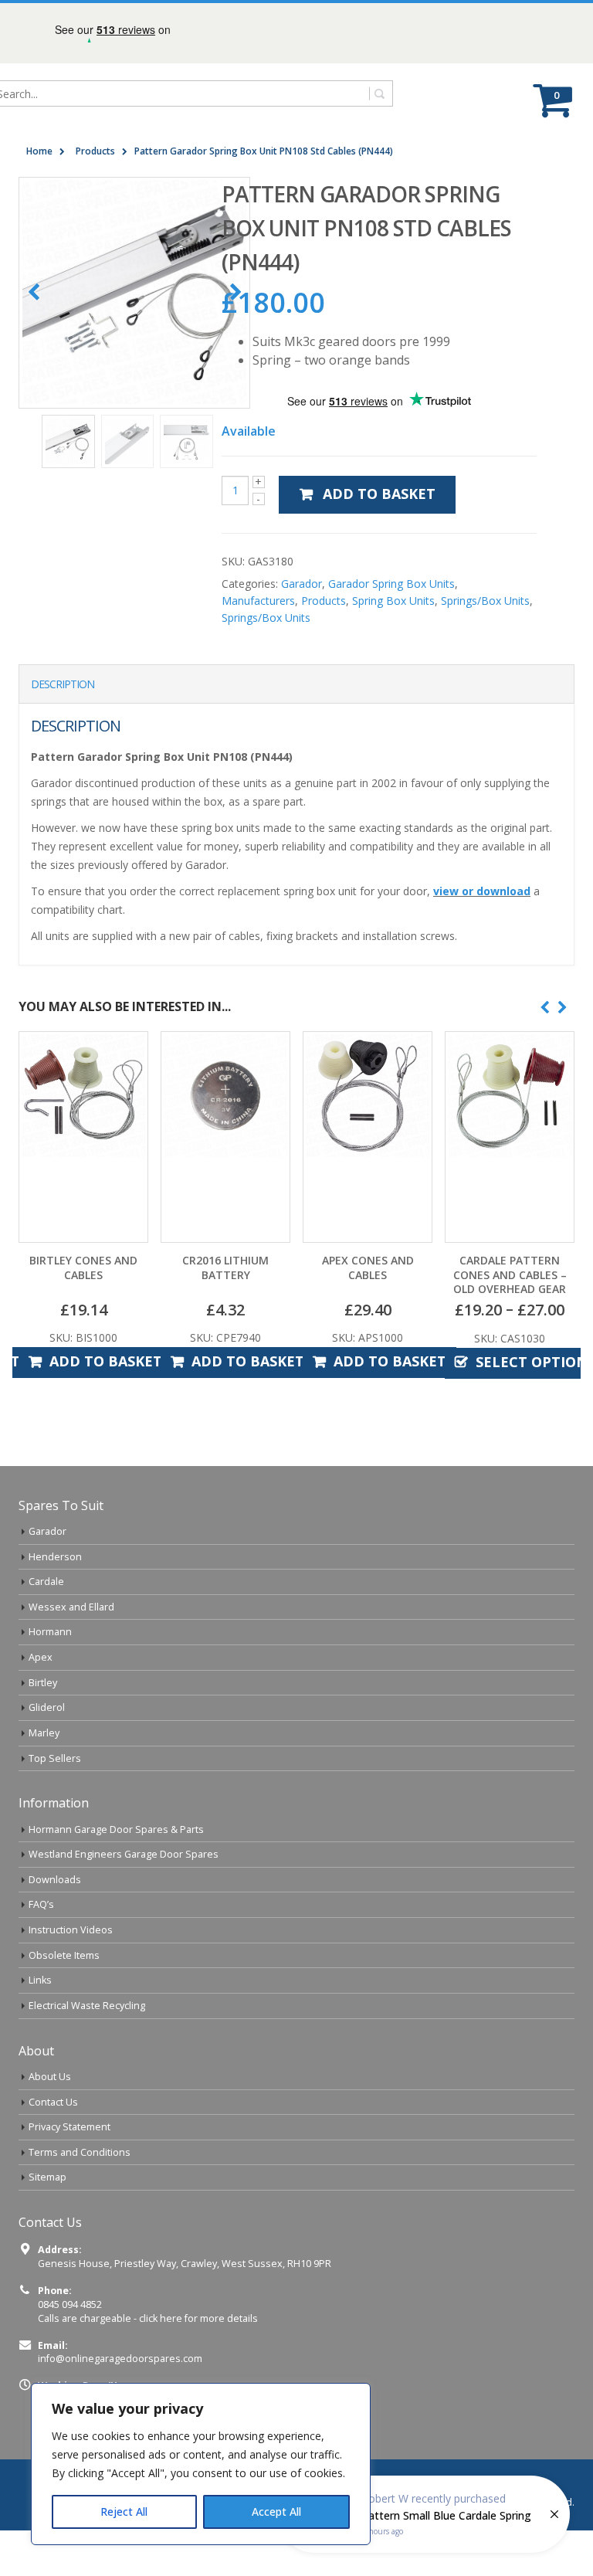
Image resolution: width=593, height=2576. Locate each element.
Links (40, 1980)
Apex (41, 1657)
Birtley (43, 1683)
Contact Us (53, 2102)
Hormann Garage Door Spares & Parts (116, 1829)
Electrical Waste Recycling (87, 2006)
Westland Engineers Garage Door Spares (124, 1854)
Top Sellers (55, 1758)
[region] (201, 2464)
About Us (50, 2077)
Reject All (124, 2512)
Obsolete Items (64, 1955)
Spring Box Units (393, 601)
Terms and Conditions (80, 2152)
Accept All (276, 2512)
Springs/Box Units (485, 601)
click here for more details (198, 2318)
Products (324, 601)
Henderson (55, 1557)
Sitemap (47, 2177)
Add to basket (379, 494)
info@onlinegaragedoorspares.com (120, 2359)
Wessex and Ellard (71, 1607)
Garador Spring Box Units (391, 584)
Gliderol (47, 1707)
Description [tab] (63, 684)
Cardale (46, 1582)
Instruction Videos (71, 1930)
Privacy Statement (69, 2127)
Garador (302, 584)
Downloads (55, 1880)
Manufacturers (258, 601)
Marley (44, 1733)
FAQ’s (41, 1904)
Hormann (50, 1632)
